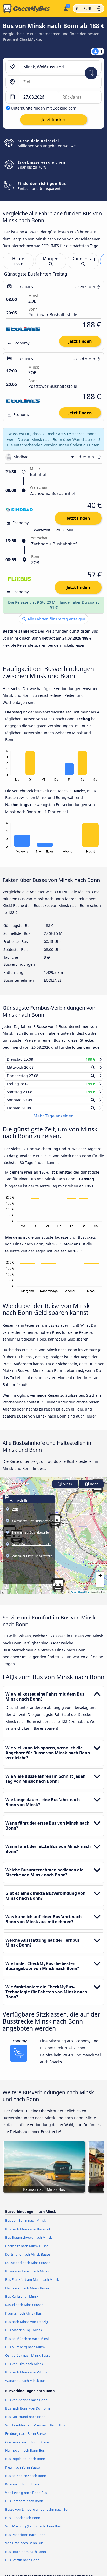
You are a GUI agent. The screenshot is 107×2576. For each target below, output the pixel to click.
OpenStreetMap (81, 1597)
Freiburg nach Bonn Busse (25, 2438)
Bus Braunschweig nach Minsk (29, 2242)
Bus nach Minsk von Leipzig (26, 2326)
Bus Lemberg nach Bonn (24, 2506)
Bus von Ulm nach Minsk (24, 2368)
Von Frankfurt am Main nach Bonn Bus (35, 2430)
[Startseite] (31, 9)
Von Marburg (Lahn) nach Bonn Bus (33, 2531)
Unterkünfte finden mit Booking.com (44, 108)
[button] (58, 1590)
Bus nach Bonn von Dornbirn (28, 2413)
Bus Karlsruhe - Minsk (22, 2301)
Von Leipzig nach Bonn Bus (26, 2497)
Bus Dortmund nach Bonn (25, 2421)
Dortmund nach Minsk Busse (28, 2259)
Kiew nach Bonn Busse (22, 2472)
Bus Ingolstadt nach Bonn (25, 2463)
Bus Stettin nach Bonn (22, 2565)
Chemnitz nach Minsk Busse (27, 2250)
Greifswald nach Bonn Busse (27, 2447)
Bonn (94, 1489)
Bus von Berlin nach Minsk (25, 2225)
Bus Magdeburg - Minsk (24, 2335)
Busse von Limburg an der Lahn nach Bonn (38, 2514)
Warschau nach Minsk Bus (25, 2385)
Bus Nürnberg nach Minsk (25, 2352)
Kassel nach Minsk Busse (24, 2309)
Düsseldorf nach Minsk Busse (28, 2267)
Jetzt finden (80, 341)
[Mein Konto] (66, 8)
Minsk (67, 1489)
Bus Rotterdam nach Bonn (26, 2556)
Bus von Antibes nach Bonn (26, 2405)
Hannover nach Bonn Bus (25, 2455)
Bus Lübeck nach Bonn (23, 2522)
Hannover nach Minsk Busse (27, 2292)
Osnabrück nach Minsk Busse (28, 2360)
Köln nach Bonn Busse (22, 2489)
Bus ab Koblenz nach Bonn (26, 2480)
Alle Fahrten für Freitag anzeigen (56, 619)
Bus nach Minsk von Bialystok (28, 2234)
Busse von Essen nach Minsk (27, 2276)
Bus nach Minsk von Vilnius (26, 2377)
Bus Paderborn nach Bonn (25, 2539)
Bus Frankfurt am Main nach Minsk (32, 2284)
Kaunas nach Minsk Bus (23, 2318)
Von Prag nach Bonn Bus (24, 2548)
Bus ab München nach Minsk (27, 2343)
